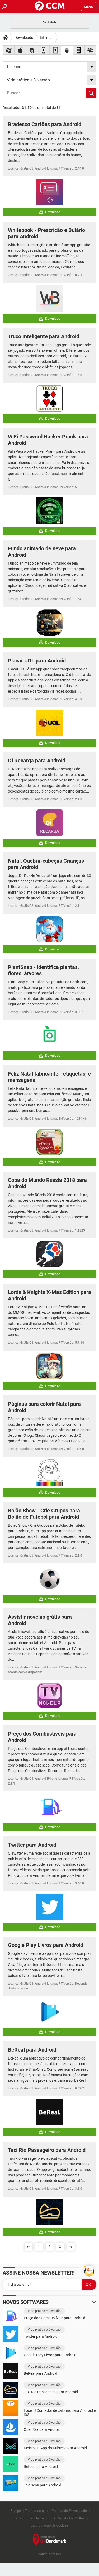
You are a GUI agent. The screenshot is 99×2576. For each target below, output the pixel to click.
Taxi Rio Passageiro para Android (47, 2150)
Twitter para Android (32, 1845)
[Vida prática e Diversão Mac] (20, 50)
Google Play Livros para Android (46, 1945)
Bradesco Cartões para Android (45, 124)
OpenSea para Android (42, 2429)
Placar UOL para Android (37, 661)
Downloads (24, 38)
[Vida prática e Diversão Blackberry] (91, 50)
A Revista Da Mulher (69, 2518)
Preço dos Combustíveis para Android (55, 2318)
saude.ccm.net (50, 2554)
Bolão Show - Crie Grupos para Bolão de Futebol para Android (44, 1514)
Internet (46, 38)
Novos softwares (26, 2302)
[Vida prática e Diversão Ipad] (55, 50)
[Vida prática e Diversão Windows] (9, 50)
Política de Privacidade (69, 2511)
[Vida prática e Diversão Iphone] (44, 50)
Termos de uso (36, 2511)
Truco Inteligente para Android (44, 336)
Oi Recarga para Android (37, 761)
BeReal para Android (32, 2050)
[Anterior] (29, 2247)
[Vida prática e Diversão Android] (67, 50)
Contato (18, 2518)
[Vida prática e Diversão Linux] (32, 50)
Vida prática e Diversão (44, 2311)
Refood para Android (41, 2467)
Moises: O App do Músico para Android (55, 2448)
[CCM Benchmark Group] (50, 2540)
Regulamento (38, 2518)
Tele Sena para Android (43, 2485)
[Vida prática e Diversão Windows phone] (79, 50)
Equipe (16, 2511)
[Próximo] (71, 2247)
